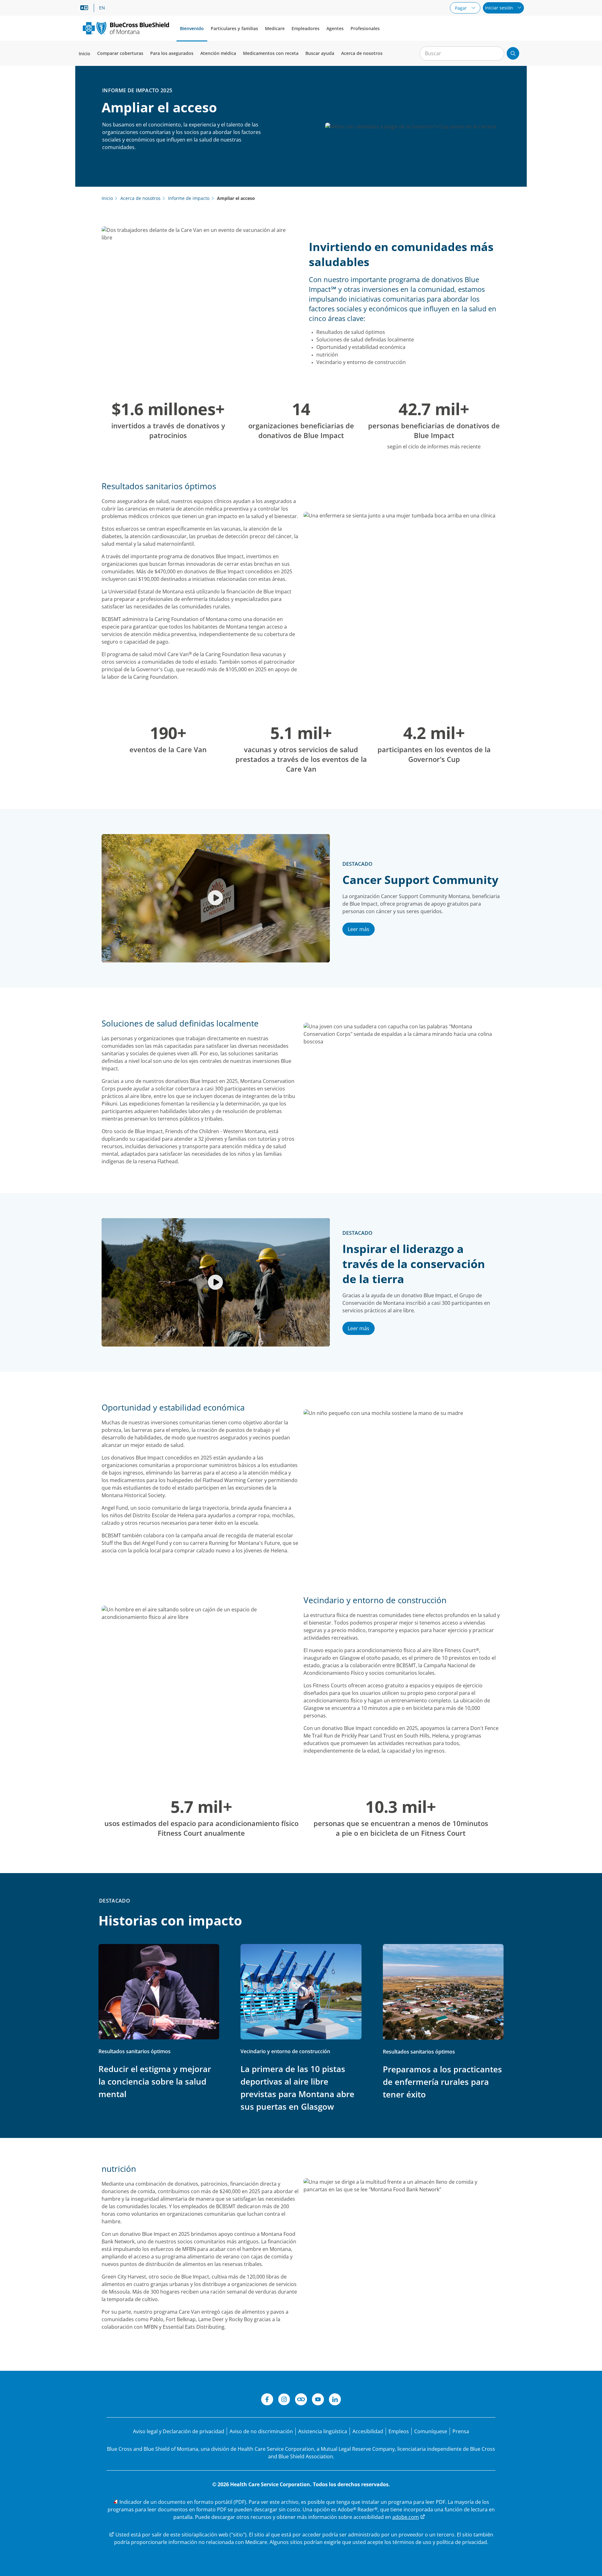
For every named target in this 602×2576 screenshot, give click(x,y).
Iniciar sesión (500, 8)
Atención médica (218, 53)
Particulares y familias (234, 28)
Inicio (84, 54)
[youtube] (318, 2400)
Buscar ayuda (320, 53)
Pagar (462, 8)
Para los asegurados (172, 53)
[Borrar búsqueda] (496, 54)
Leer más (359, 929)
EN (102, 8)
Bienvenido (192, 28)
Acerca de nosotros (362, 53)
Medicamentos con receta (271, 53)
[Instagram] (284, 2400)
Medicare (275, 28)
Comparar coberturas (120, 53)
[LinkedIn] (335, 2400)
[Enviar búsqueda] (513, 53)
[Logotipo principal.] (126, 28)
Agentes (335, 28)
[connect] (301, 2400)
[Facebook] (267, 2400)
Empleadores (306, 28)
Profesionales (365, 28)
